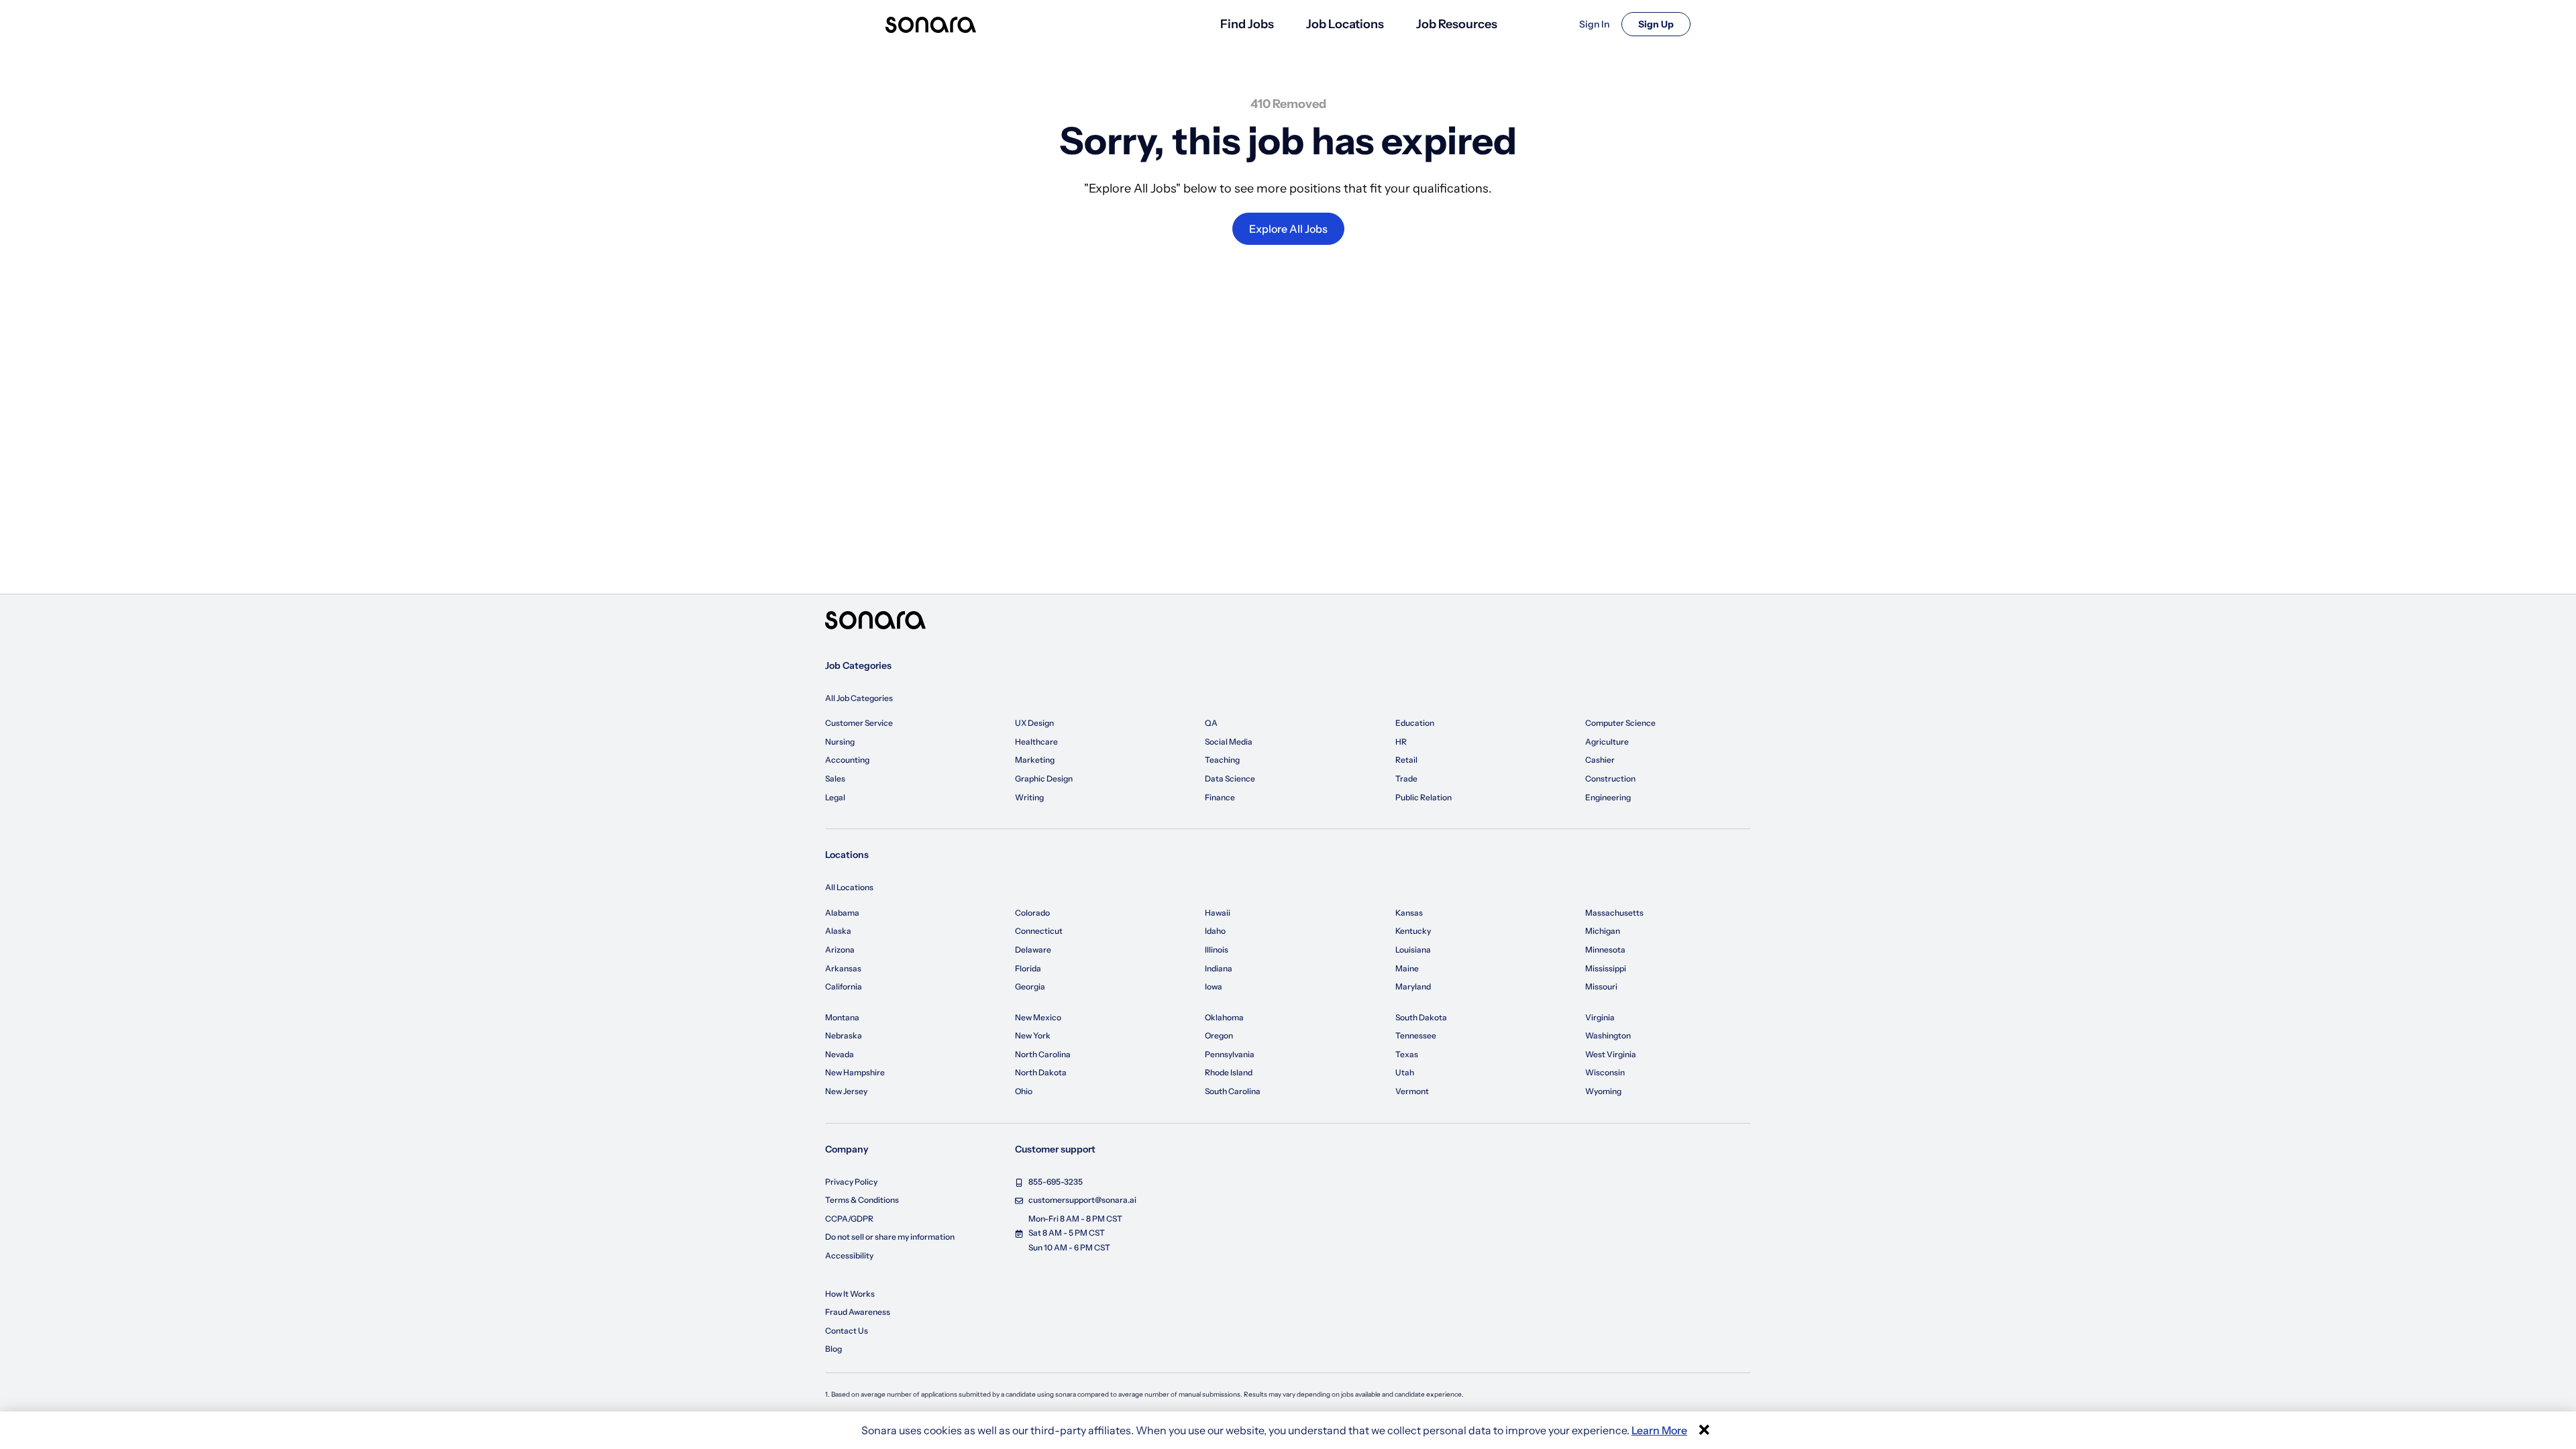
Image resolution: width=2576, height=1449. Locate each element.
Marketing (1035, 760)
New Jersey (846, 1091)
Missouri (1601, 986)
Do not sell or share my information (890, 1237)
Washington (1608, 1035)
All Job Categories (859, 698)
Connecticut (1039, 931)
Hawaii (1218, 913)
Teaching (1222, 760)
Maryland (1413, 986)
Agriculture (1607, 742)
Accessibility (849, 1255)
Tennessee (1416, 1035)
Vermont (1412, 1091)
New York (1033, 1035)
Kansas (1409, 913)
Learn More (1659, 1430)
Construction (1610, 779)
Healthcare (1036, 742)
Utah (1405, 1072)
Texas (1407, 1054)
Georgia (1030, 986)
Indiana (1219, 968)
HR (1401, 742)
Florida (1028, 968)
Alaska (838, 931)
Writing (1029, 797)
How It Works (850, 1294)
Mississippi (1606, 968)
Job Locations (1345, 24)
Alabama (842, 913)
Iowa (1214, 986)
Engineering (1608, 797)
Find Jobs (1247, 24)
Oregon (1219, 1035)
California (844, 986)
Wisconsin (1605, 1072)
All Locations (849, 887)
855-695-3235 (1056, 1182)
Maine (1407, 968)
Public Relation (1424, 797)
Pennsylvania (1230, 1054)
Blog (834, 1349)
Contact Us (847, 1331)
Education (1415, 723)
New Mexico (1038, 1017)
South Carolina (1233, 1091)
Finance (1220, 797)
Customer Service (859, 723)
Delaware (1033, 950)
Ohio (1024, 1091)
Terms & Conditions (862, 1200)
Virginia (1600, 1017)
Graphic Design (1044, 779)
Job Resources (1457, 24)
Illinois (1217, 950)
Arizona (840, 950)
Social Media (1229, 742)
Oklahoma (1224, 1017)
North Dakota (1041, 1072)
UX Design (1034, 723)
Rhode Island (1229, 1072)
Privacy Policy (851, 1182)
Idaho (1215, 931)
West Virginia (1611, 1054)
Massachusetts (1614, 913)
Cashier (1600, 760)
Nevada (840, 1054)
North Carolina (1043, 1054)
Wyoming (1603, 1091)
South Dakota (1421, 1017)
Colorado (1032, 913)
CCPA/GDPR (849, 1219)
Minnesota (1605, 950)
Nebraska (844, 1035)
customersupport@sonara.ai (1082, 1200)
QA (1211, 723)
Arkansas (843, 968)
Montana (842, 1017)
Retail (1406, 760)
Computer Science (1620, 723)
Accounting (847, 760)
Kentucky (1413, 931)
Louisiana (1413, 950)
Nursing (840, 742)
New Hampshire (855, 1072)
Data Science (1230, 779)
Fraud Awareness (858, 1312)
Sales (835, 779)
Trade (1406, 779)
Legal (835, 797)
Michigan (1603, 931)
